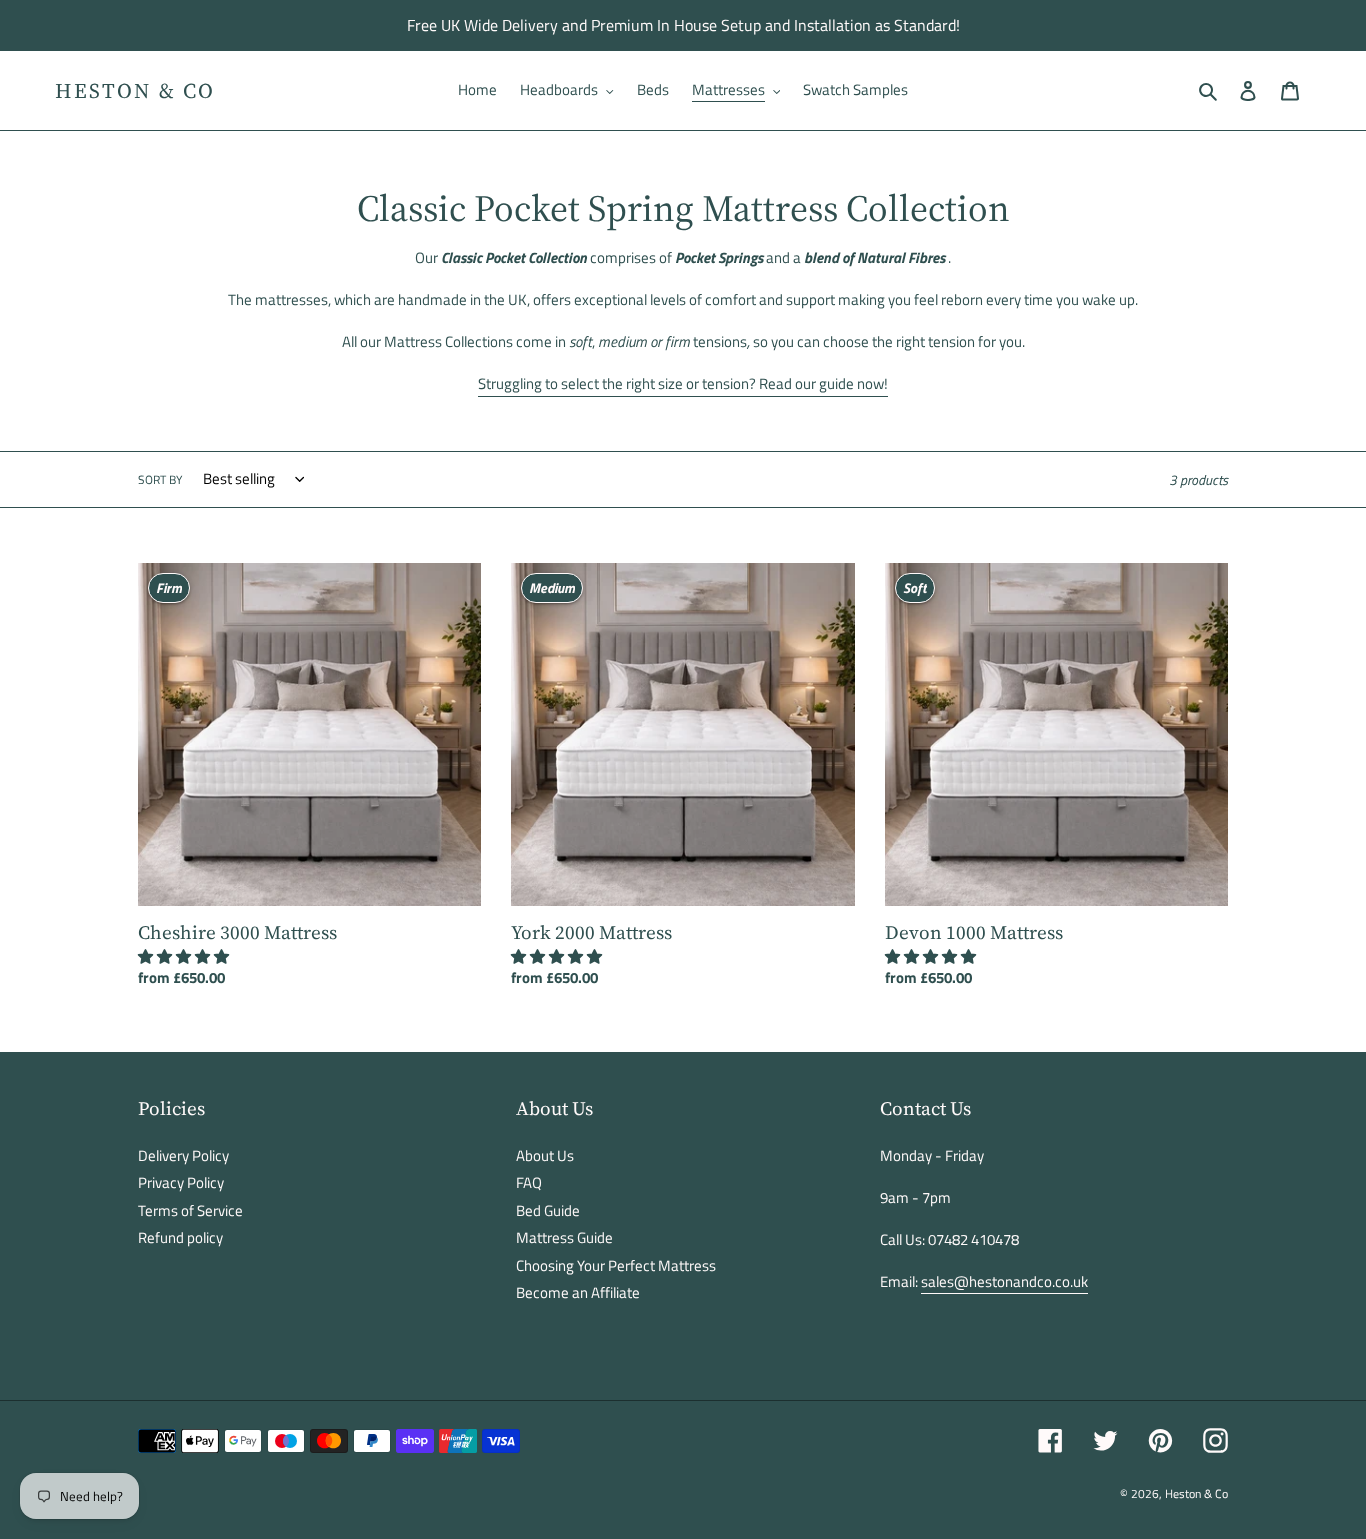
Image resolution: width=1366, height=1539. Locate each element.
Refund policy (180, 1237)
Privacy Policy (181, 1182)
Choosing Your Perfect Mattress (616, 1265)
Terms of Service (190, 1210)
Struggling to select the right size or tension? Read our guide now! (683, 383)
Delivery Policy (183, 1155)
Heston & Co (135, 90)
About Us (545, 1155)
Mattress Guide (564, 1237)
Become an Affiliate (578, 1292)
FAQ (529, 1182)
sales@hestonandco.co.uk (1004, 1281)
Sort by (160, 480)
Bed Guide (548, 1210)
